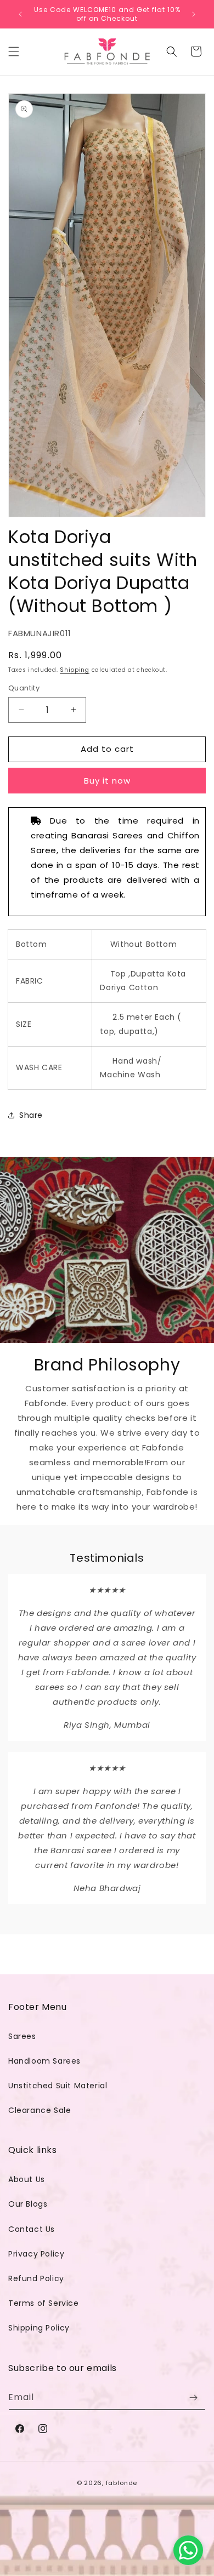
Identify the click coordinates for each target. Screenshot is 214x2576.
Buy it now (107, 781)
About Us (27, 2179)
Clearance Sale (40, 2110)
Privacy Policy (36, 2254)
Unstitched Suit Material (58, 2086)
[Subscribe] (193, 2398)
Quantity (24, 688)
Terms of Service (44, 2303)
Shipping (75, 670)
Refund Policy (36, 2278)
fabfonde (122, 2483)
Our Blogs (28, 2204)
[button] (14, 52)
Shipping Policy (39, 2328)
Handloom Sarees (44, 2061)
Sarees (22, 2036)
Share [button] (31, 1115)
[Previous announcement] (20, 14)
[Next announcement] (194, 14)
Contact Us (32, 2229)
